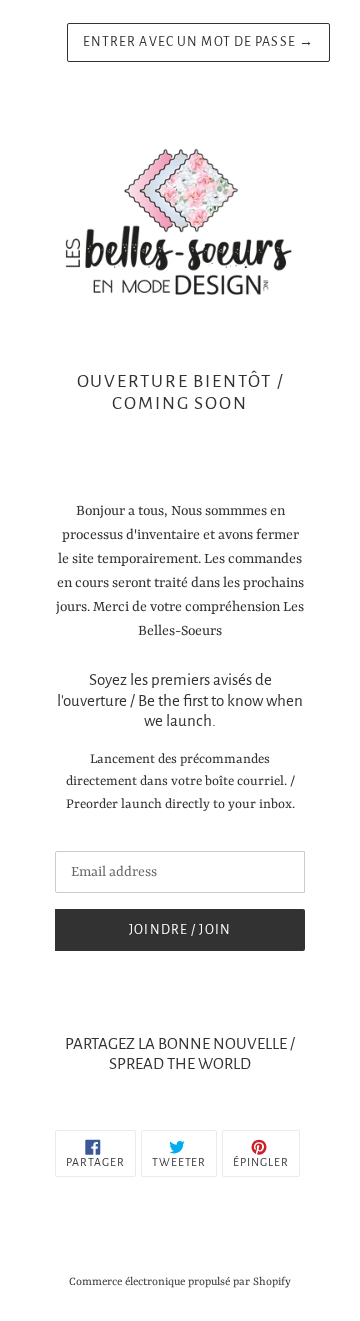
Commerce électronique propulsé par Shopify (180, 1282)
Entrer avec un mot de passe (199, 42)
